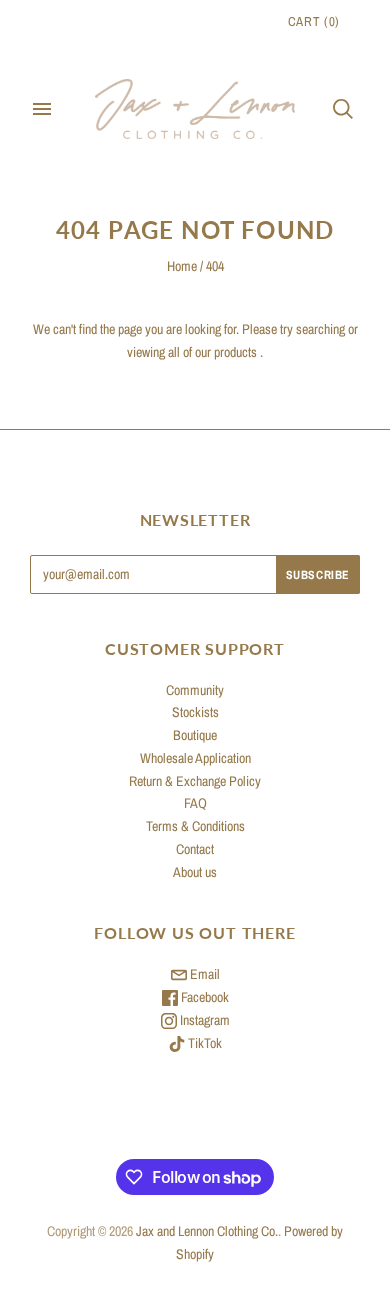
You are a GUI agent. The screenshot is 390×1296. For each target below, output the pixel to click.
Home (182, 266)
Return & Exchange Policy (195, 781)
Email (203, 974)
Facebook (203, 997)
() (314, 21)
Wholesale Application (195, 758)
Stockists (195, 712)
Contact (195, 849)
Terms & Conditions (195, 826)
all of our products (212, 352)
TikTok (203, 1043)
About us (195, 872)
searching (320, 329)
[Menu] (42, 109)
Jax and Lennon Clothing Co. (207, 1231)
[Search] (343, 109)
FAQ (195, 803)
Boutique (195, 735)
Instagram (203, 1020)
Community (195, 690)
